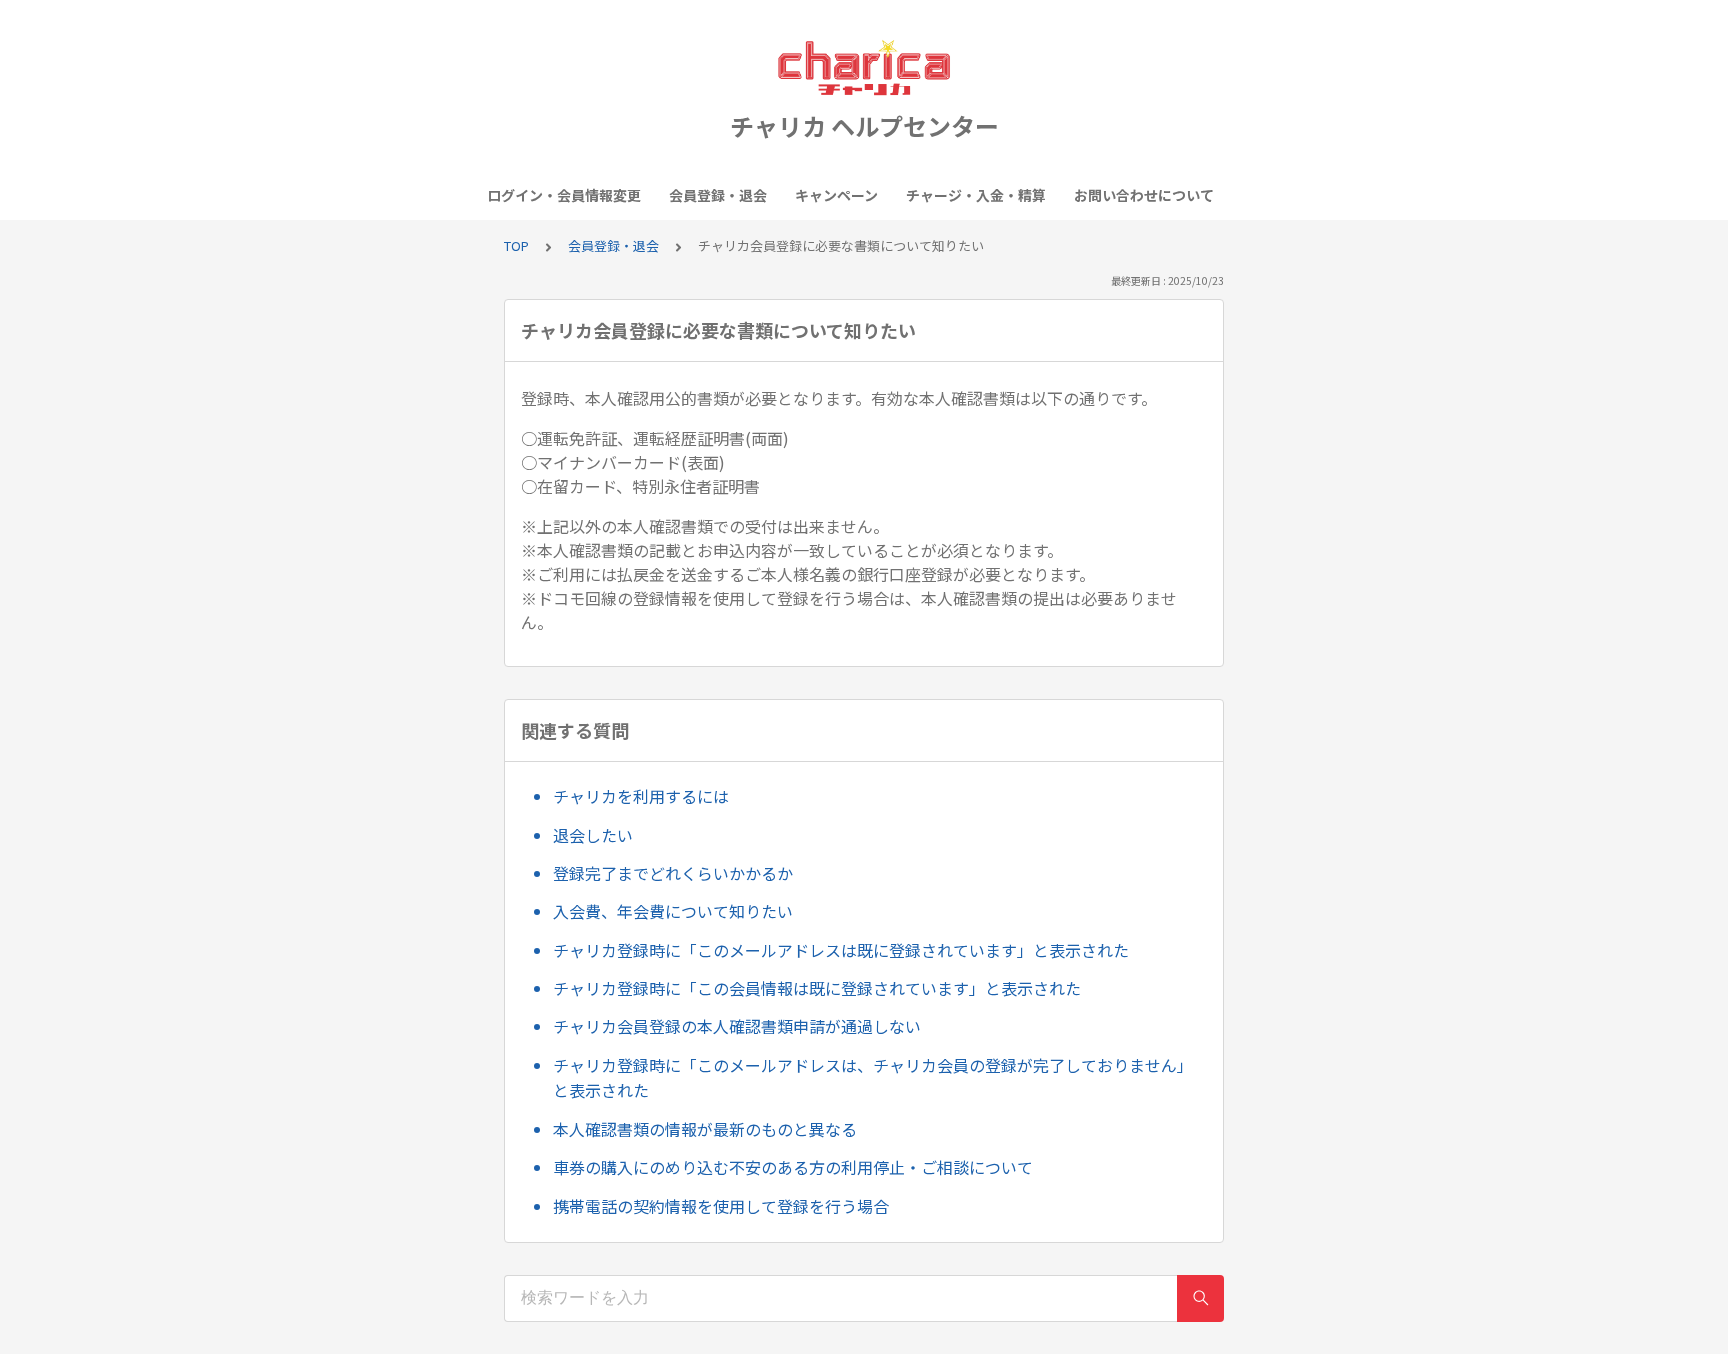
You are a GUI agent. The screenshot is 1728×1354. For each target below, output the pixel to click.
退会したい (593, 835)
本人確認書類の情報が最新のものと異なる (705, 1129)
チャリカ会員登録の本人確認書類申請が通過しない (737, 1026)
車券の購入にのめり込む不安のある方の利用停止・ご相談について (793, 1167)
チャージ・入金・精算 (976, 195)
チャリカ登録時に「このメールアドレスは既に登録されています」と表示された (841, 950)
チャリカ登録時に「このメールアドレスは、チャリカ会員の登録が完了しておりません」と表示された (873, 1078)
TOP (516, 245)
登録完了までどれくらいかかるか (673, 873)
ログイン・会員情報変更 (564, 195)
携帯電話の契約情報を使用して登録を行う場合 (721, 1206)
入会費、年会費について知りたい (673, 911)
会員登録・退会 (718, 195)
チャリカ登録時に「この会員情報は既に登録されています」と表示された (817, 988)
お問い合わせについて (1144, 195)
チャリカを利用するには (641, 796)
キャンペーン (836, 195)
